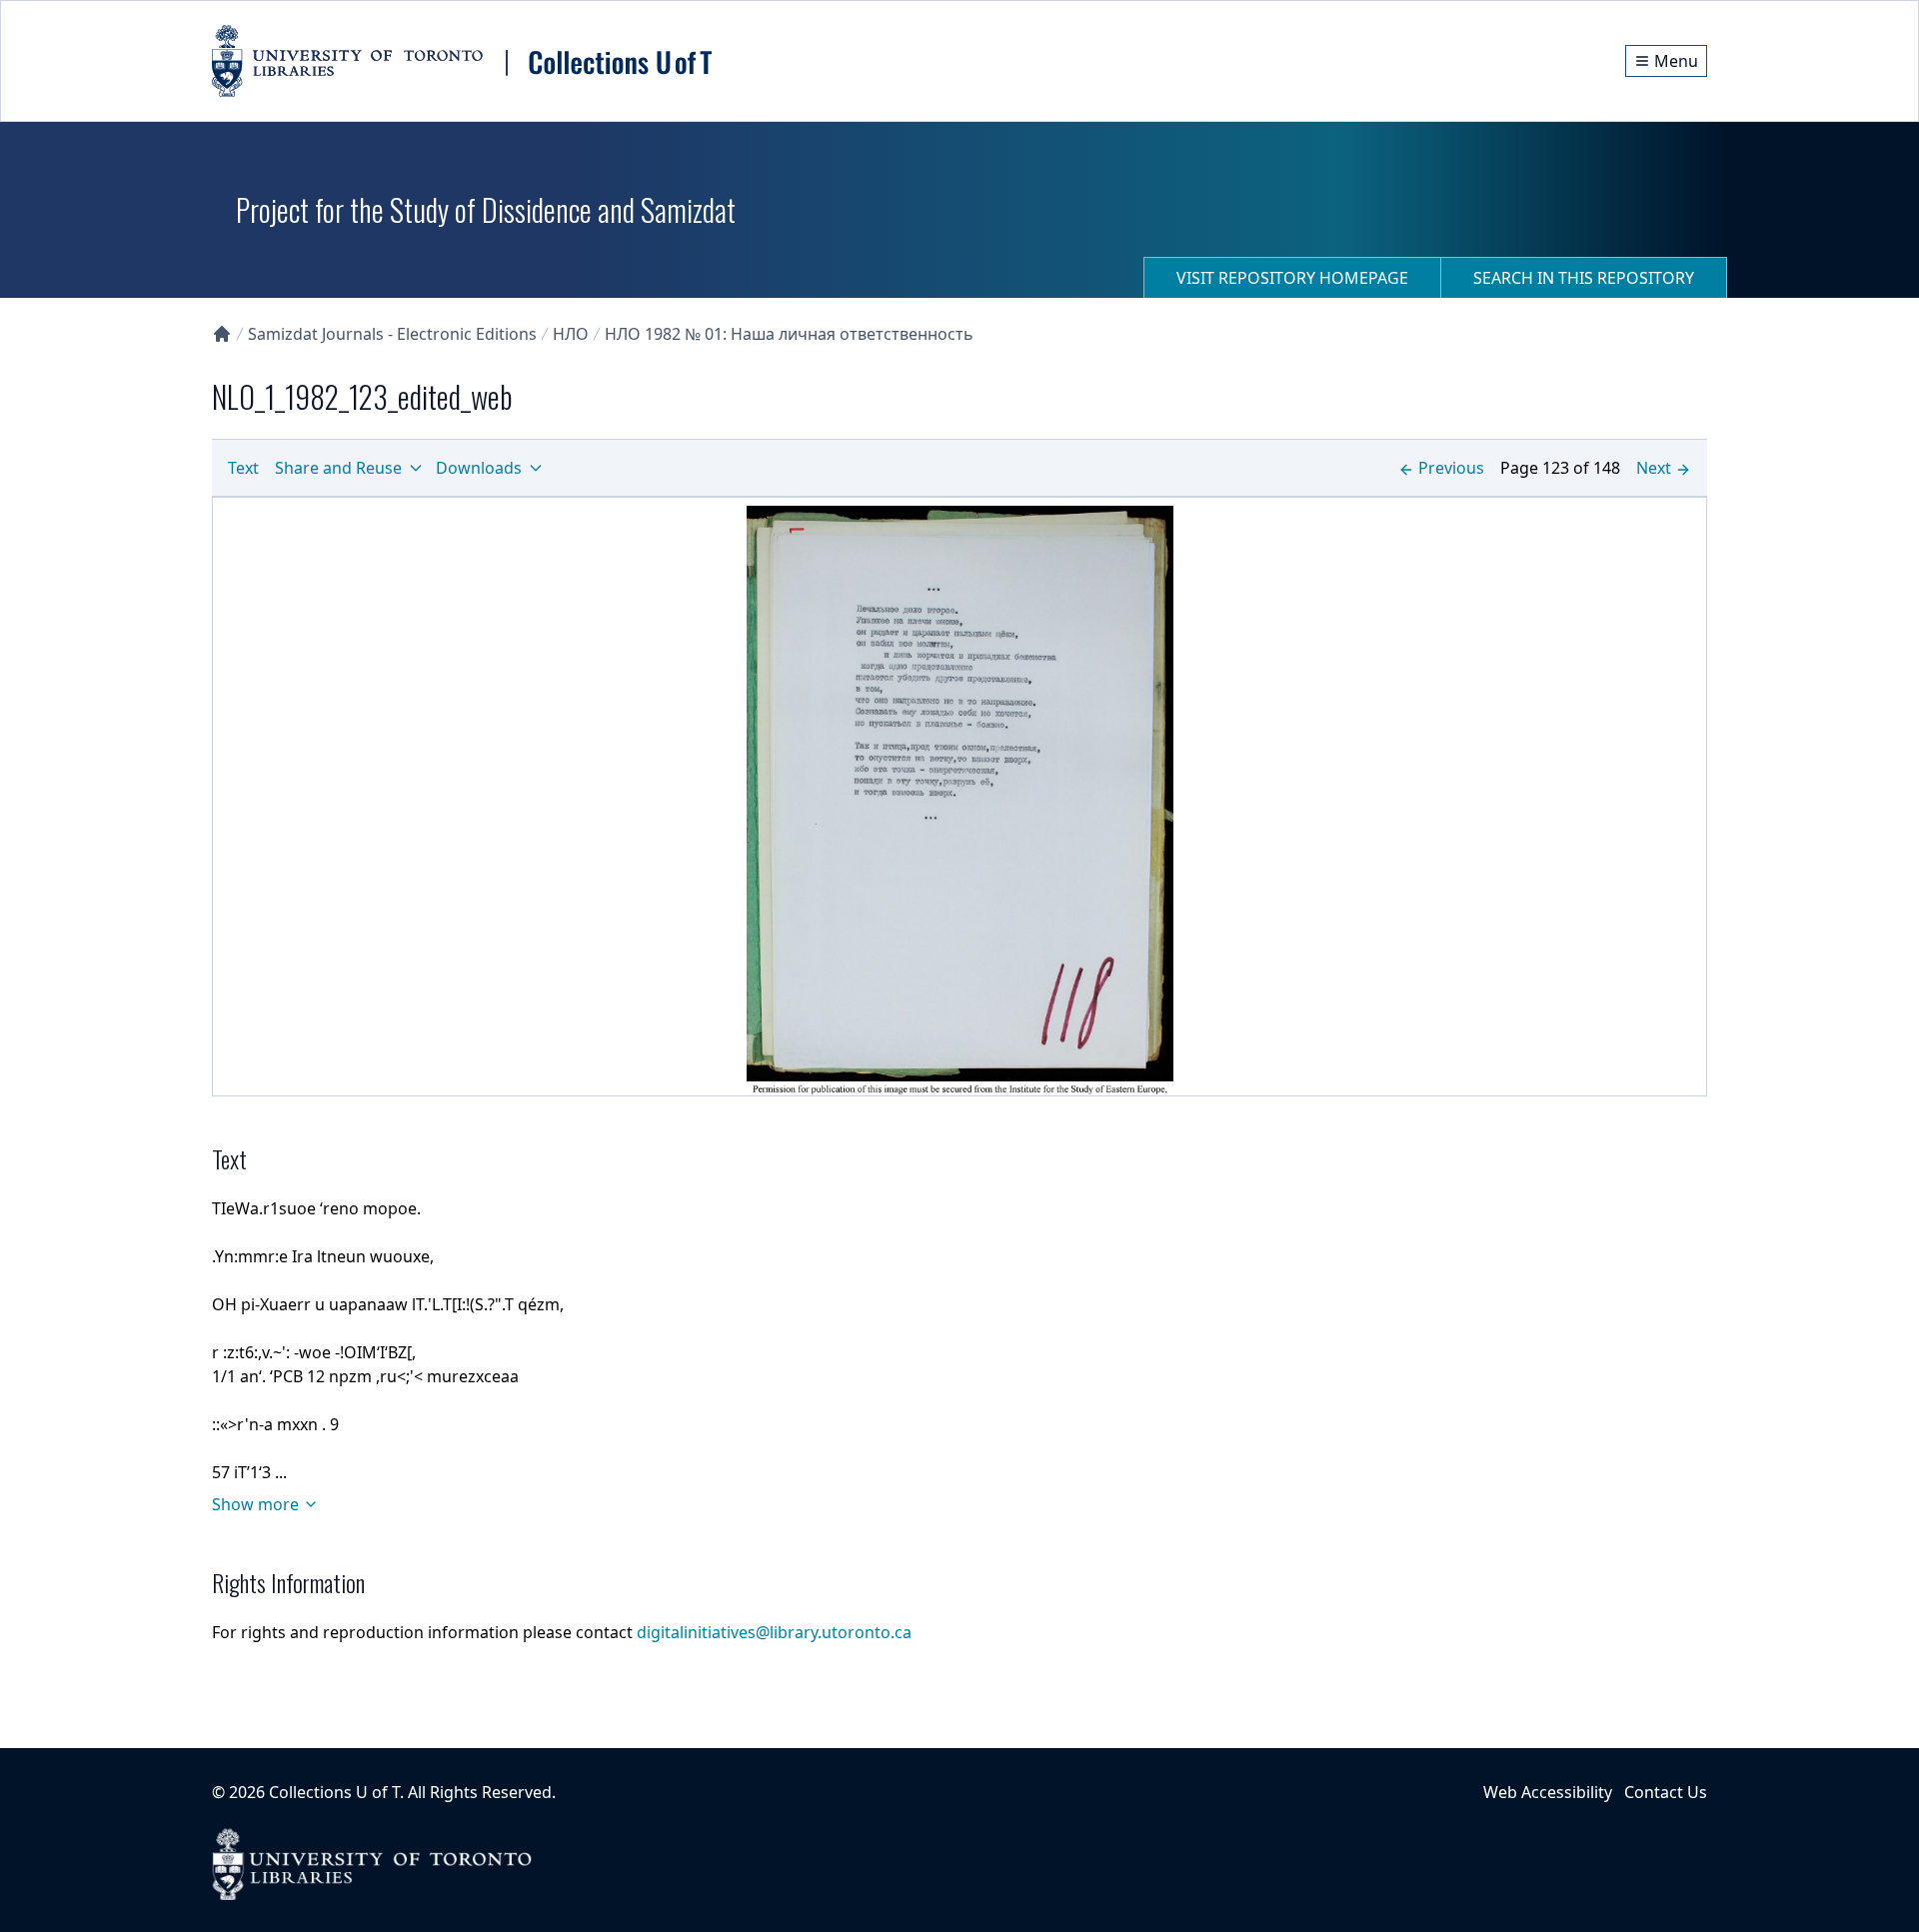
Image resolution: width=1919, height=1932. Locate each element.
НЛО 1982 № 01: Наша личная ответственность (789, 334)
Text (243, 468)
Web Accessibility (1548, 1792)
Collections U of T (334, 1792)
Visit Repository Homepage (1292, 278)
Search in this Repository (1584, 278)
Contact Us (1666, 1792)
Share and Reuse (338, 468)
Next (1654, 468)
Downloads (479, 468)
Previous (1451, 468)
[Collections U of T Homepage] (222, 334)
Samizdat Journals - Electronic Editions (392, 334)
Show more (255, 1504)
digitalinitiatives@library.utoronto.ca (774, 1632)
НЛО (571, 334)
